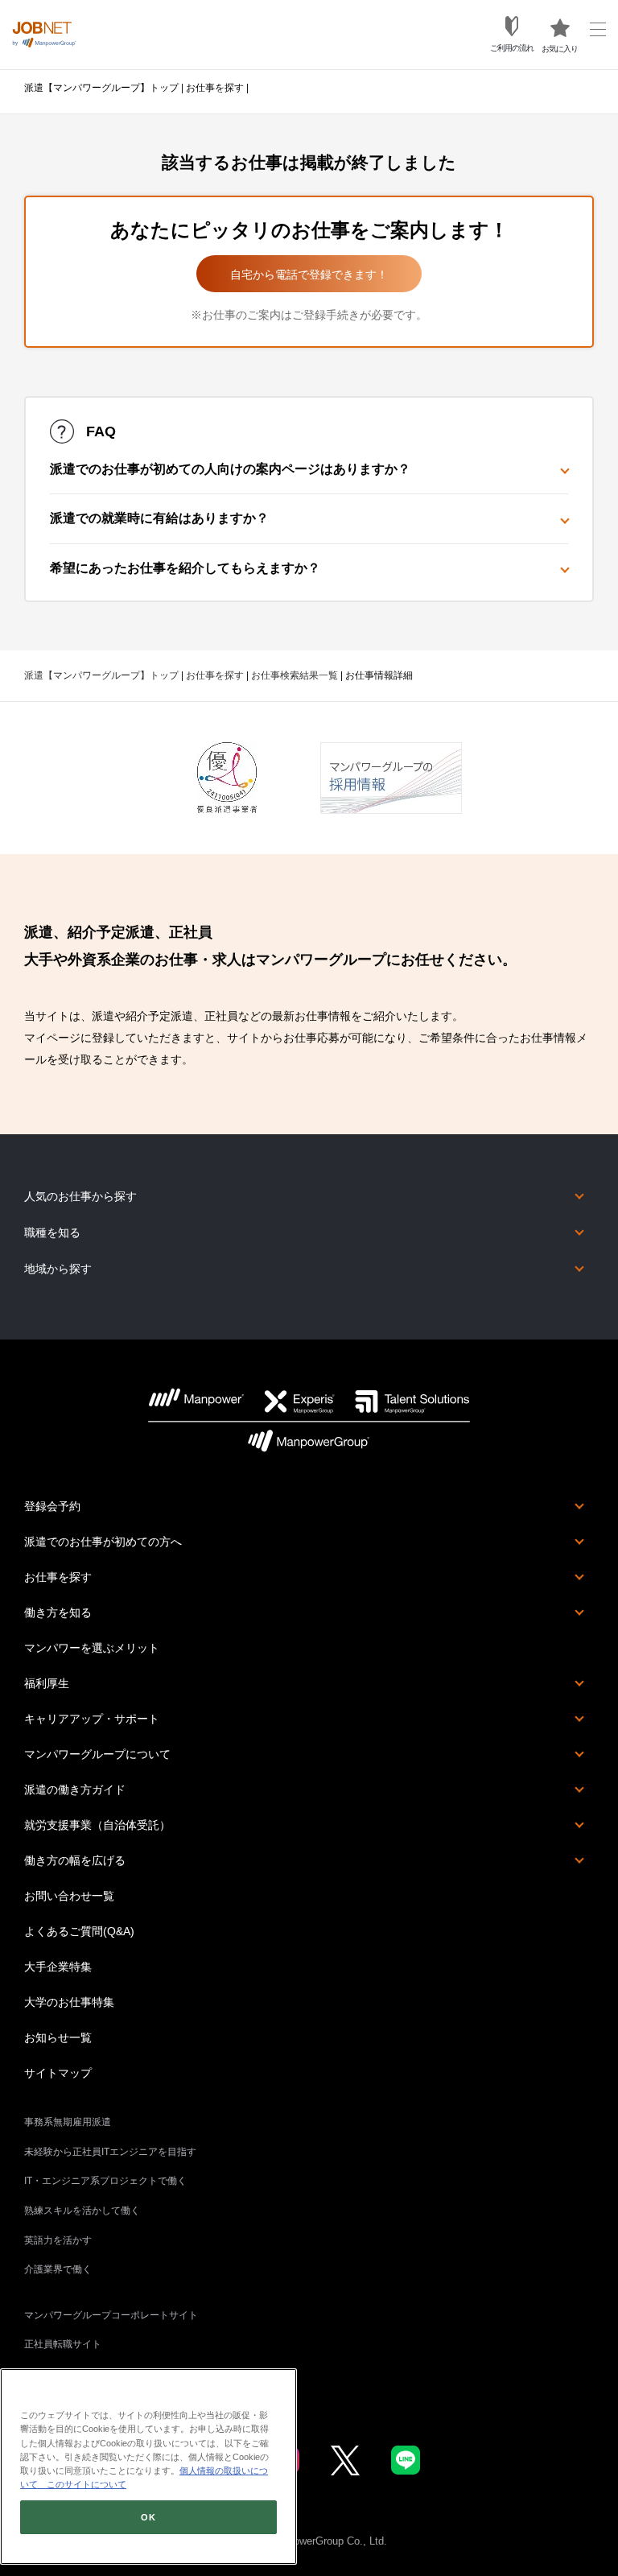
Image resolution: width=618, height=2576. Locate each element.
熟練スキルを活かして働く (82, 2211)
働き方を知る (58, 1612)
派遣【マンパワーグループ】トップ (101, 88)
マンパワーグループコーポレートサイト (111, 2315)
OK (148, 2517)
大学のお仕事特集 (69, 2002)
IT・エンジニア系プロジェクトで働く (105, 2181)
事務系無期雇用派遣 (68, 2122)
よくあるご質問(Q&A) (79, 1931)
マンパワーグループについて (97, 1754)
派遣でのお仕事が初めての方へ (103, 1542)
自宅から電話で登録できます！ (309, 275)
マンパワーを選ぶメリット (92, 1648)
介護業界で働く (58, 2269)
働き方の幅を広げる (75, 1860)
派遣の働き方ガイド (75, 1790)
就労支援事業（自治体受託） (97, 1825)
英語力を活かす (58, 2240)
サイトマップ (58, 2073)
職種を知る (52, 1232)
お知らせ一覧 (58, 2037)
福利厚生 (47, 1683)
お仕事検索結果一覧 (295, 675)
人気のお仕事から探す (80, 1196)
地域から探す (58, 1269)
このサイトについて (82, 2484)
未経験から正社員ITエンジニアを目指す (110, 2152)
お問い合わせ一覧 (69, 1896)
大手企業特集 (58, 1967)
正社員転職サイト (63, 2344)
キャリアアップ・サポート (92, 1719)
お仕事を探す (215, 88)
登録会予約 (52, 1506)
